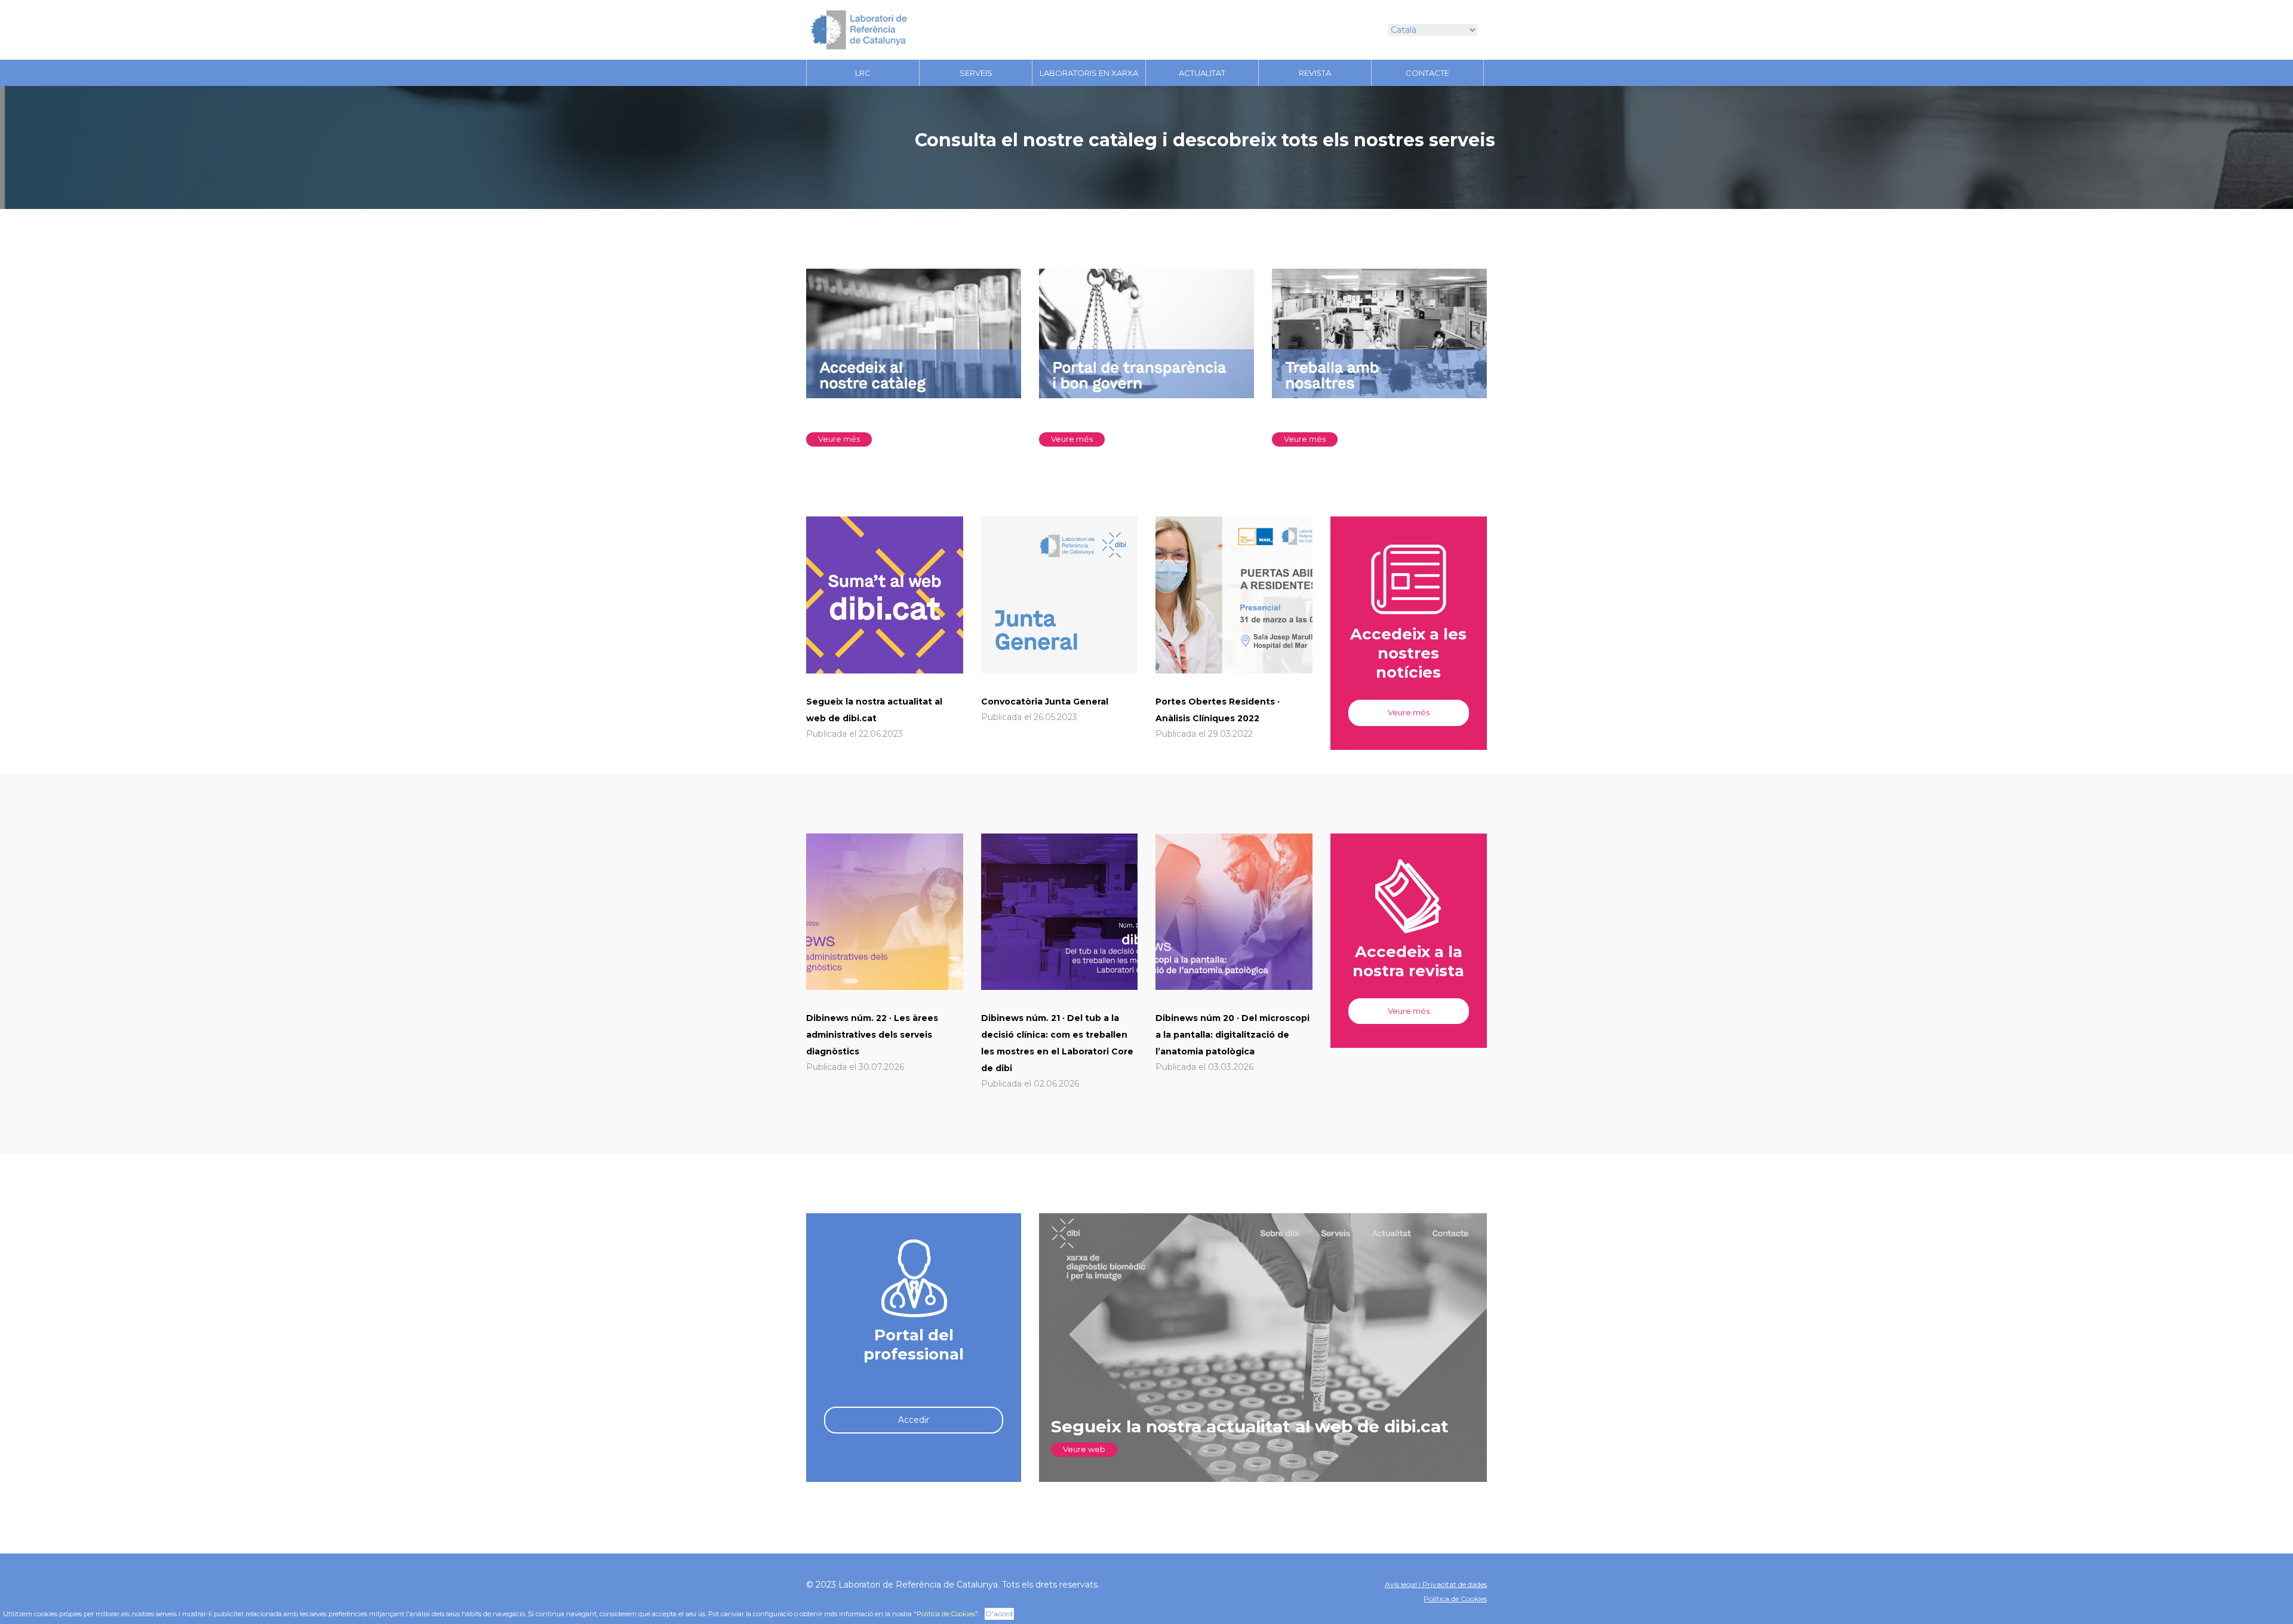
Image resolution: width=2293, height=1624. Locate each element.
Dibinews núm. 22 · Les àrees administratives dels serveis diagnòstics (872, 1035)
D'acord (999, 1614)
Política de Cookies (1455, 1599)
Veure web (1084, 1449)
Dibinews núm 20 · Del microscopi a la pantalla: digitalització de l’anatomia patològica (1232, 1035)
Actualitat (1202, 73)
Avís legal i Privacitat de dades (1436, 1584)
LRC (863, 73)
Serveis (976, 73)
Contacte (1427, 73)
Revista (1315, 73)
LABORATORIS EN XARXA (1089, 73)
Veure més (839, 439)
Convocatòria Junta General (1045, 702)
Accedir (914, 1420)
